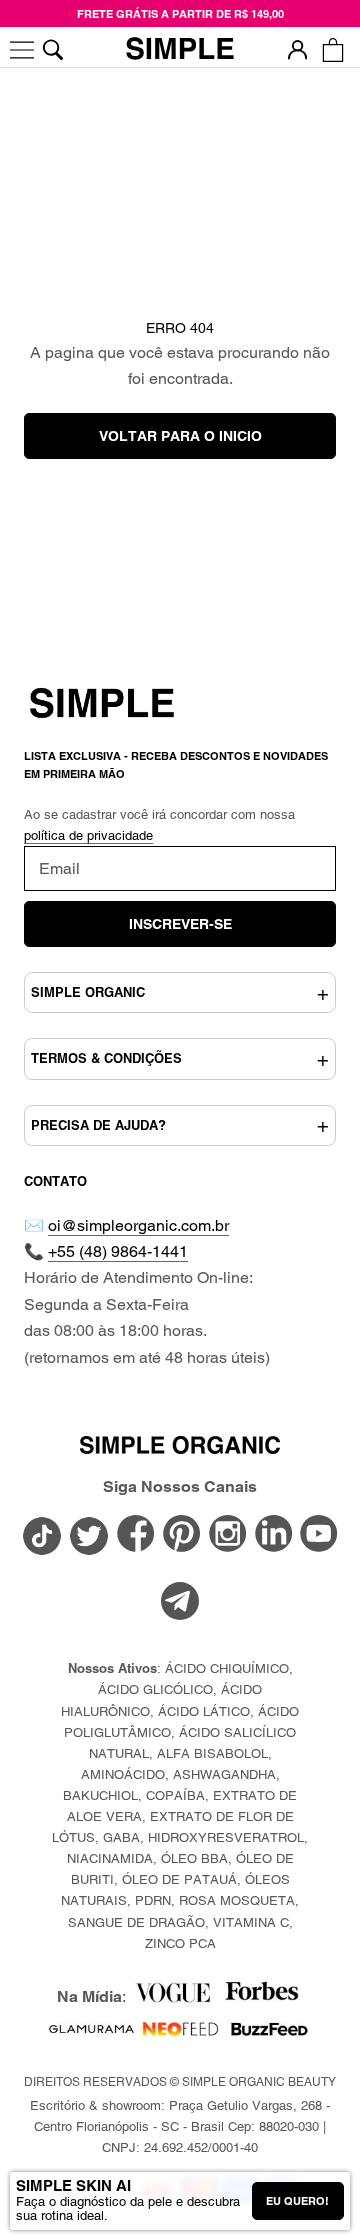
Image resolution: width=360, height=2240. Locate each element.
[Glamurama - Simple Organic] (91, 2033)
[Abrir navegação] (22, 49)
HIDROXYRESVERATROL (226, 1837)
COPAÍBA (175, 1795)
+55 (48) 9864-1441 (118, 1251)
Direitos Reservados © (180, 2082)
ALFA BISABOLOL (212, 1753)
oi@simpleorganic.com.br (138, 1225)
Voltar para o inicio (180, 436)
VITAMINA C (251, 1922)
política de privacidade (88, 835)
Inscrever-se (180, 924)
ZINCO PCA (180, 1943)
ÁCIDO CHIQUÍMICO (227, 1668)
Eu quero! (297, 2201)
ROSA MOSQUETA (237, 1900)
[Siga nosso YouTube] (319, 1535)
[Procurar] (52, 49)
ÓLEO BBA (194, 1858)
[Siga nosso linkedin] (274, 1535)
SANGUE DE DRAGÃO (136, 1922)
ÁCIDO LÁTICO (204, 1711)
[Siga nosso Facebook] (136, 1535)
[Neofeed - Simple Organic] (180, 2033)
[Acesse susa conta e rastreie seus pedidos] (297, 49)
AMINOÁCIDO (123, 1774)
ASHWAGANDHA (224, 1774)
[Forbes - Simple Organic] (261, 1996)
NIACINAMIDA (110, 1858)
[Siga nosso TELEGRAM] (180, 1604)
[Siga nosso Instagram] (228, 1535)
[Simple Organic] (180, 50)
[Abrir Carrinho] (332, 49)
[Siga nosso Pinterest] (182, 1535)
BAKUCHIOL (100, 1795)
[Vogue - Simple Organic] (172, 1996)
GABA (121, 1837)
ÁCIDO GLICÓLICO (155, 1689)
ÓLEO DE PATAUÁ (179, 1879)
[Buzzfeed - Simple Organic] (269, 2033)
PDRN (153, 1900)
